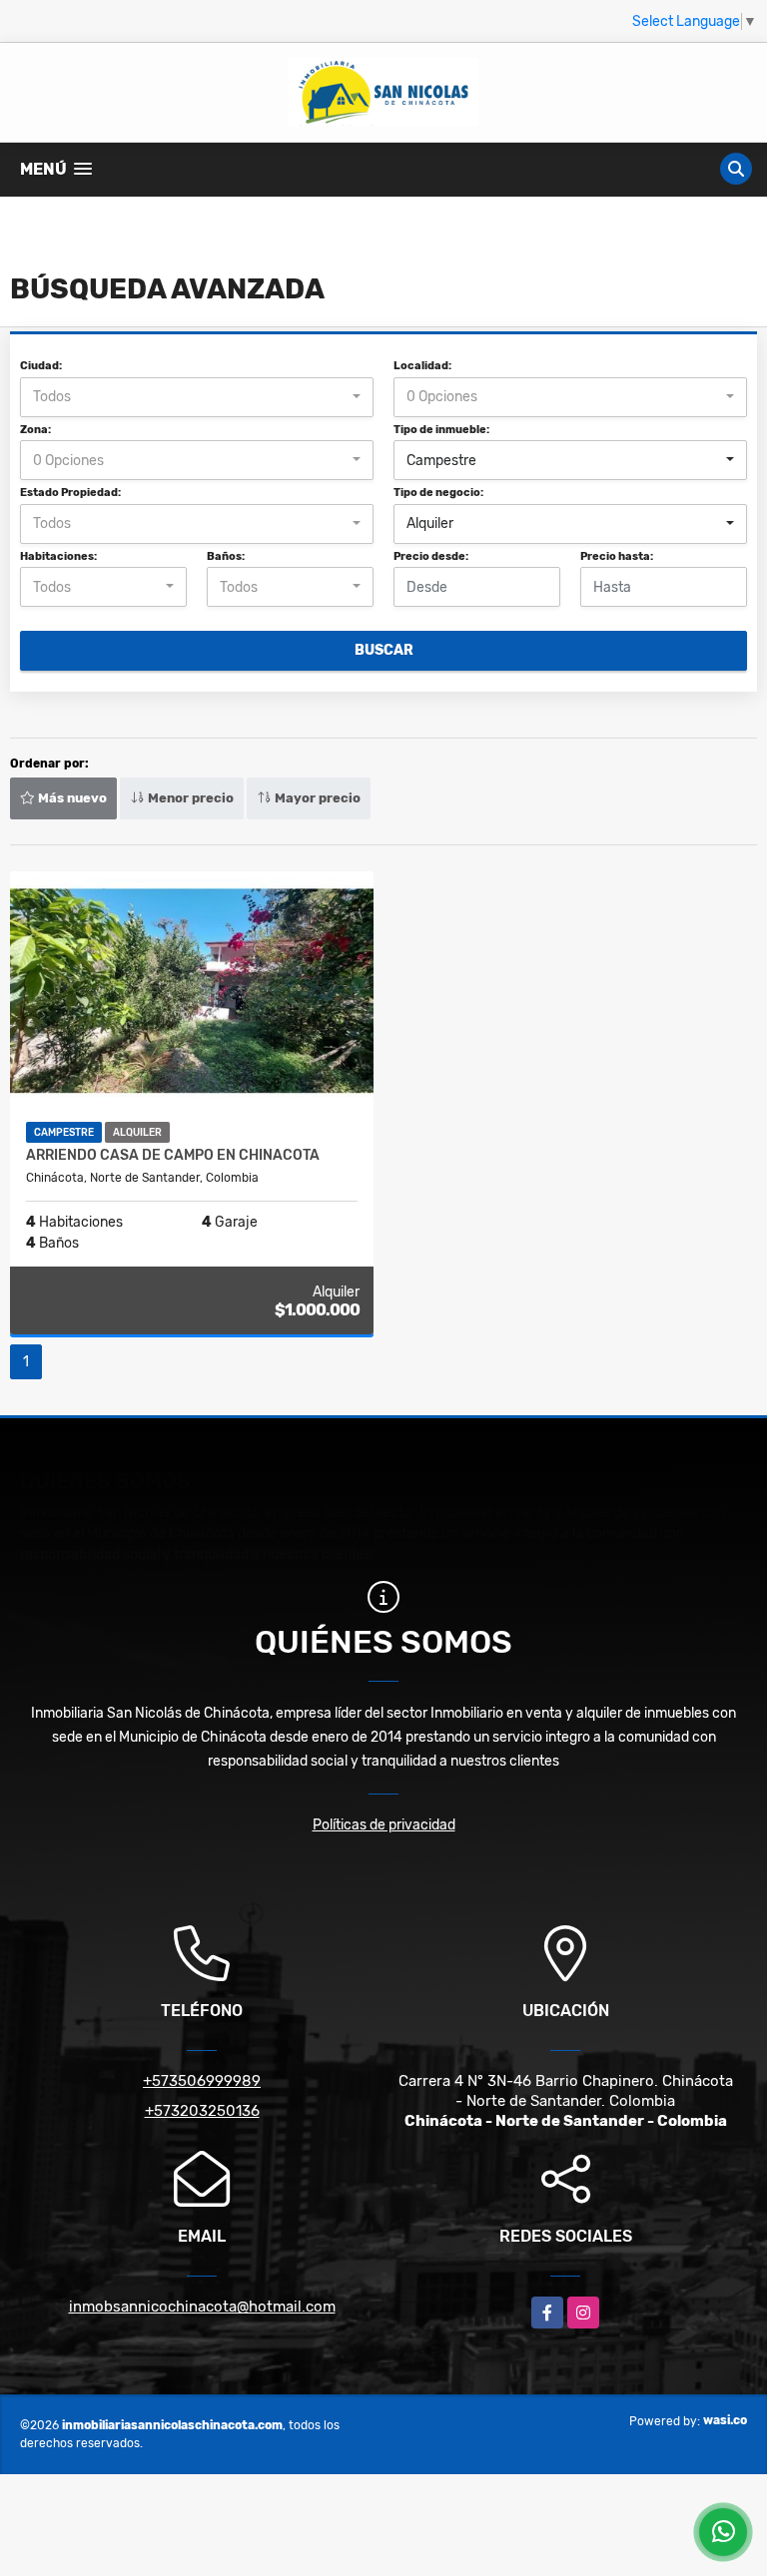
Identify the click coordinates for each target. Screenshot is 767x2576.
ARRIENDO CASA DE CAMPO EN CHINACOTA (173, 1156)
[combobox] (197, 397)
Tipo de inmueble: (441, 430)
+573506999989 (202, 2081)
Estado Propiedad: (70, 493)
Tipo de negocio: (438, 493)
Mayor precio (316, 798)
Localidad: (422, 366)
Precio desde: (431, 556)
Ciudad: (41, 366)
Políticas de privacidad (384, 1825)
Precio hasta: (617, 556)
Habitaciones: (58, 556)
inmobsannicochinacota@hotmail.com (202, 2307)
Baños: (226, 556)
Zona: (35, 430)
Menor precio (189, 798)
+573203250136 (202, 2111)
